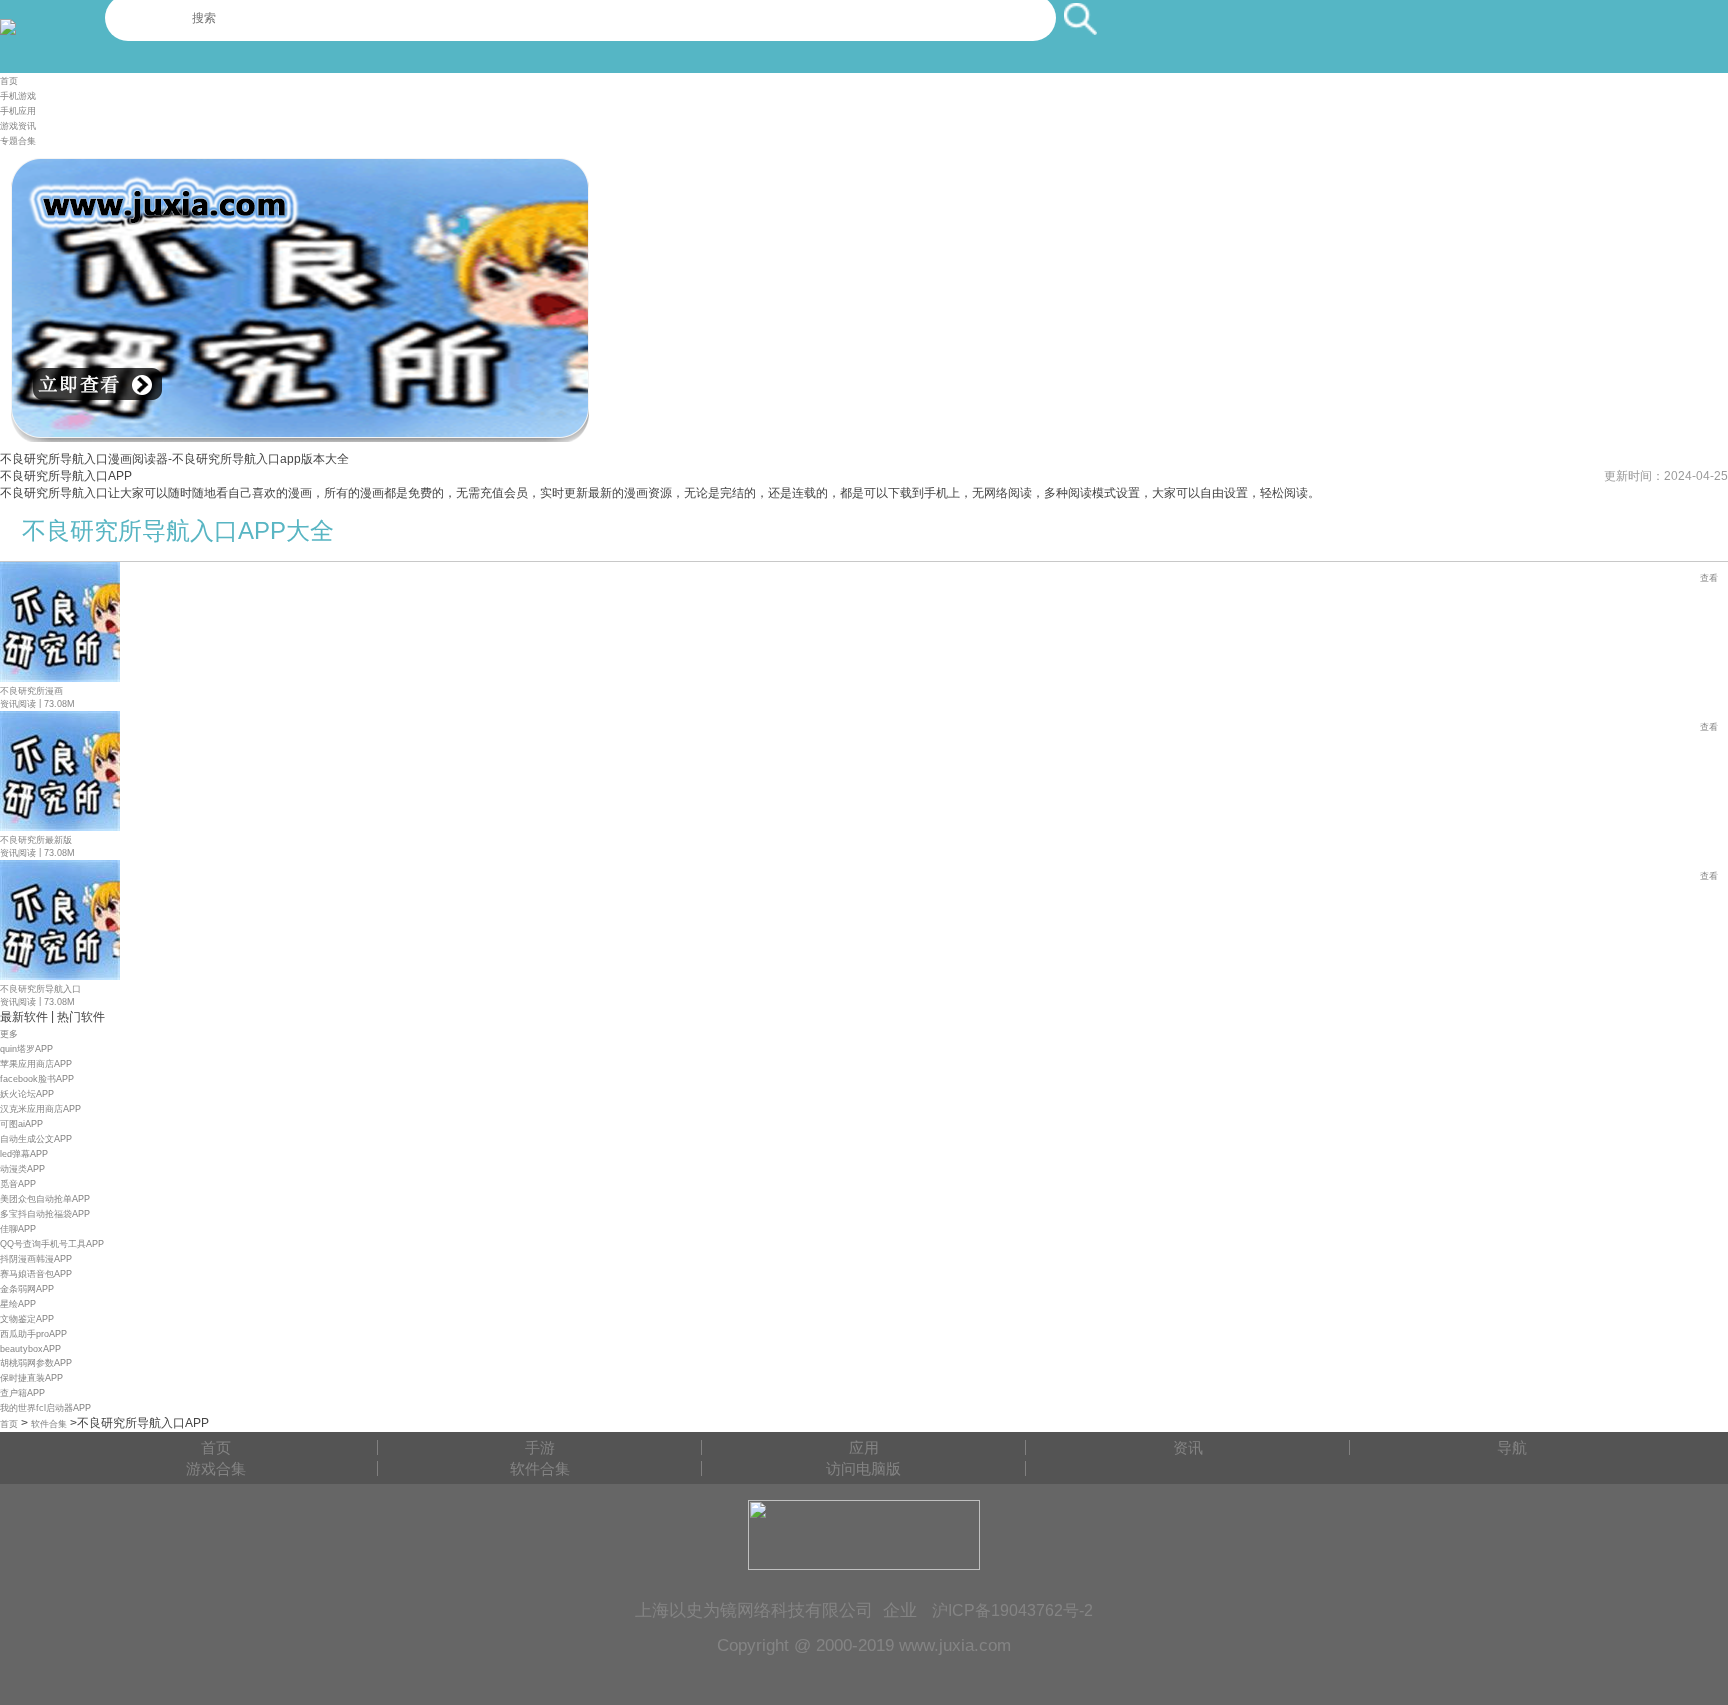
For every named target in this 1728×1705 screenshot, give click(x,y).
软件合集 (49, 1424)
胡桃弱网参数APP (36, 1363)
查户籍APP (22, 1393)
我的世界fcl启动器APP (45, 1408)
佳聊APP (18, 1229)
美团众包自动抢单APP (45, 1199)
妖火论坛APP (27, 1094)
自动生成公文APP (36, 1139)
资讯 (1188, 1447)
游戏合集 (216, 1468)
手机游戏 (18, 96)
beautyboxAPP (30, 1349)
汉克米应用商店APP (40, 1109)
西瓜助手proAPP (33, 1334)
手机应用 (18, 111)
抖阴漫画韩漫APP (36, 1259)
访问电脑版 (863, 1468)
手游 (540, 1447)
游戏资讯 (18, 126)
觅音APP (18, 1184)
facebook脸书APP (37, 1079)
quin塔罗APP (26, 1049)
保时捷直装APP (31, 1378)
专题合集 (18, 141)
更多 (9, 1034)
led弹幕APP (24, 1154)
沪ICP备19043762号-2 (1012, 1610)
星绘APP (18, 1304)
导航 (1512, 1447)
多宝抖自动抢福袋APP (45, 1214)
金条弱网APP (27, 1289)
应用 (864, 1447)
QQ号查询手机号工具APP (52, 1244)
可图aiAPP (21, 1124)
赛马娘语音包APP (36, 1274)
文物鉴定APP (27, 1319)
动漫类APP (22, 1169)
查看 (1709, 578)
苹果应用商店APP (36, 1064)
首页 (9, 81)
